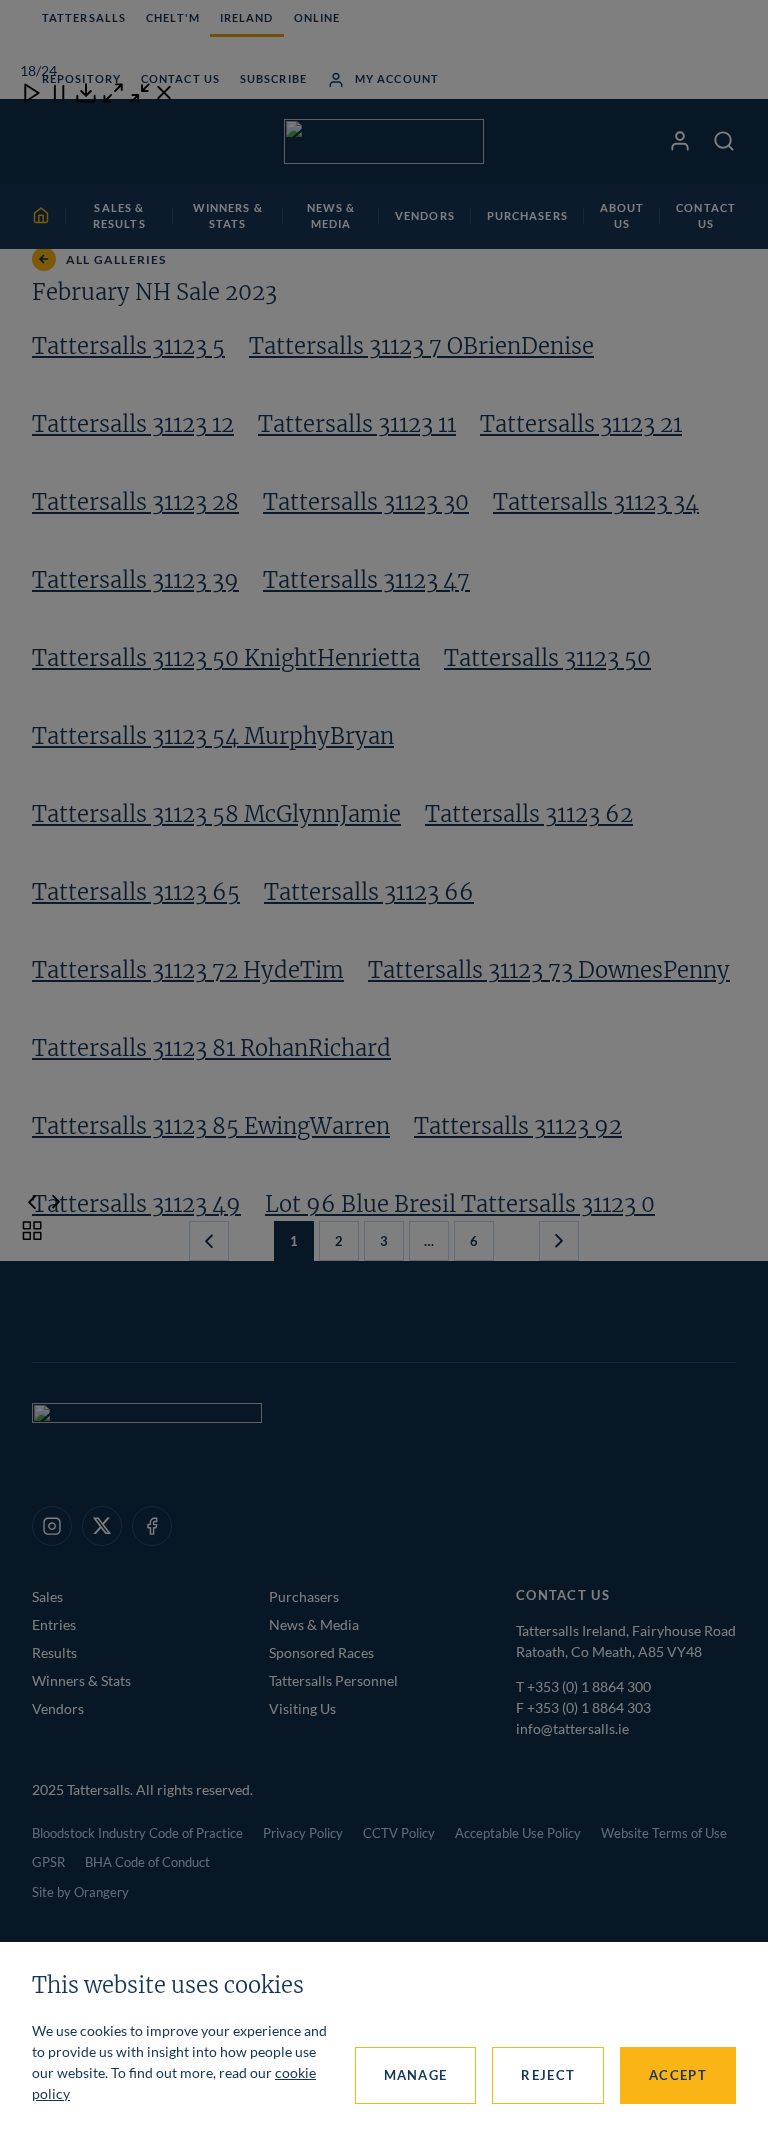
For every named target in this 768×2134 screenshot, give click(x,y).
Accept (678, 2075)
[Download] (86, 99)
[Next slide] (56, 1204)
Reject (548, 2075)
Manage (416, 2075)
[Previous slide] (32, 1204)
